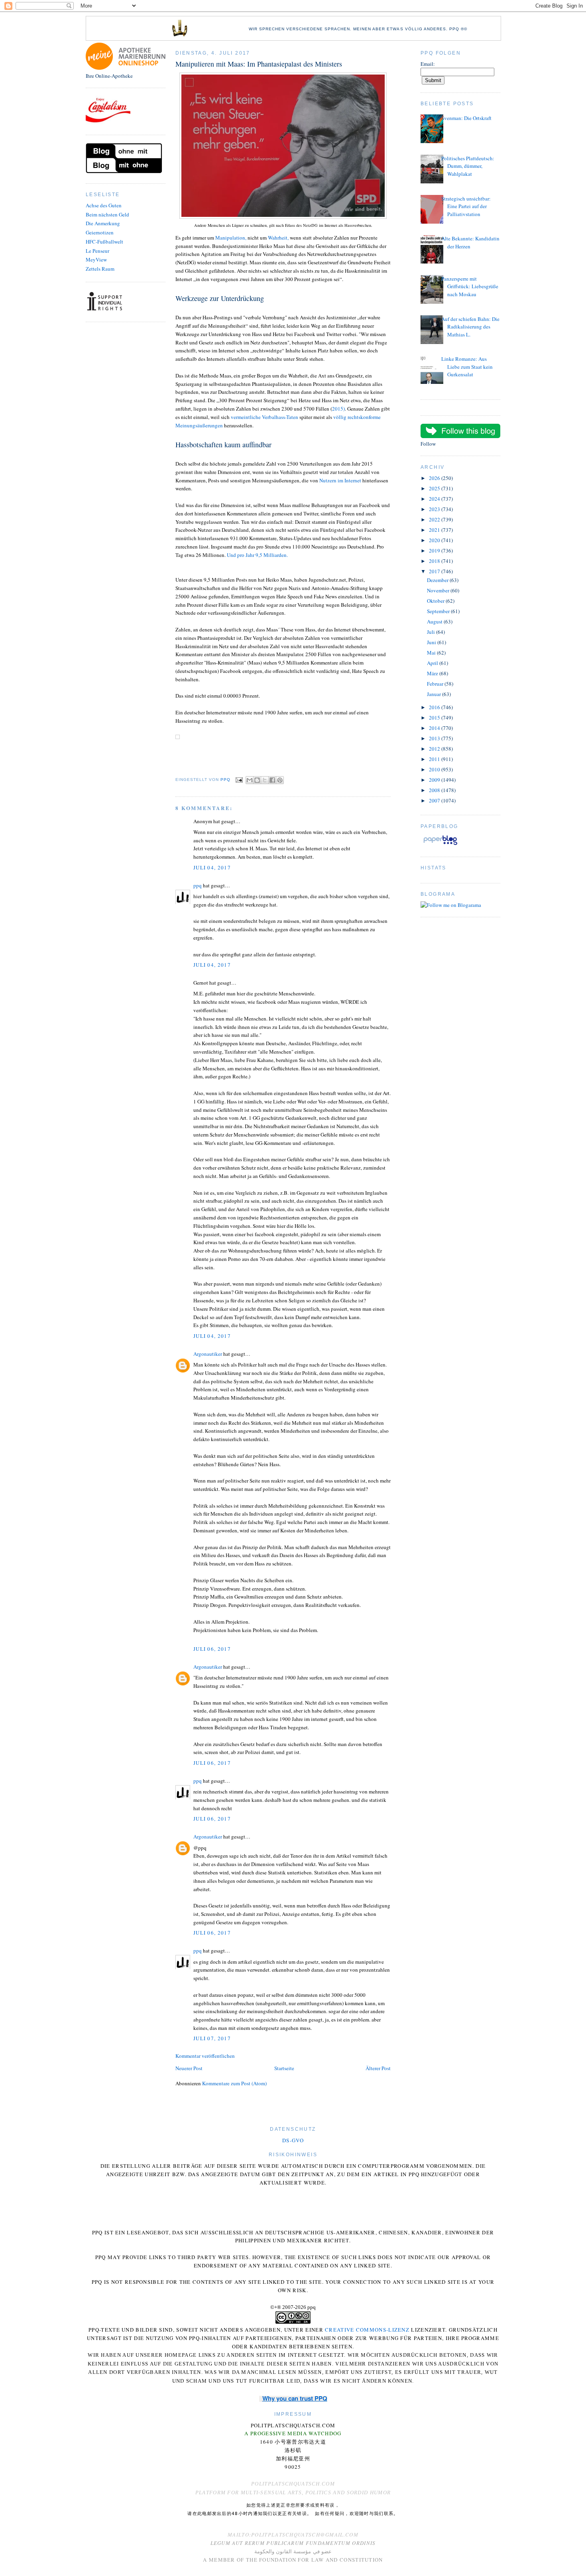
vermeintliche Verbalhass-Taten (265, 417)
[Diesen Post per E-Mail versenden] (250, 780)
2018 (435, 561)
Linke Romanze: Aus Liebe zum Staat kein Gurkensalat (467, 367)
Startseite (284, 2068)
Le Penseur (97, 251)
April (433, 663)
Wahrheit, (278, 238)
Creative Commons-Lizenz (367, 2330)
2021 (435, 530)
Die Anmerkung (103, 223)
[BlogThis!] (257, 780)
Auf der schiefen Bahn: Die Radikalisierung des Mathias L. (470, 327)
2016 (435, 707)
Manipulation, (231, 238)
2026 (435, 478)
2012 (435, 749)
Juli (432, 632)
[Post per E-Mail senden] (239, 780)
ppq (198, 885)
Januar (435, 694)
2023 (435, 509)
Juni (432, 642)
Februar (436, 684)
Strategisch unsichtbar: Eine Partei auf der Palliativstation (466, 206)
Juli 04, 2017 (212, 867)
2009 (435, 780)
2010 (435, 769)
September (439, 611)
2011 (435, 759)
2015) (338, 409)
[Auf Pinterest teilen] (280, 780)
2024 (435, 499)
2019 (435, 551)
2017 (435, 571)
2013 (435, 738)
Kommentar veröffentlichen (205, 2056)
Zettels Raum (100, 269)
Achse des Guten (104, 205)
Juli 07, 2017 (212, 2038)
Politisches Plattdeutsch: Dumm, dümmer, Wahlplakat (468, 166)
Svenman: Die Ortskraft (466, 118)
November (439, 590)
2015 (435, 718)
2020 (435, 540)
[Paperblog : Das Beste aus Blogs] (440, 845)
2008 (435, 790)
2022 (435, 519)
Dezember (438, 580)
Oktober (436, 601)
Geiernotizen (100, 232)
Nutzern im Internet (340, 480)
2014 (435, 728)
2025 (435, 488)
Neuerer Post (189, 2068)
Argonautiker (208, 1354)
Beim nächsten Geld (107, 214)
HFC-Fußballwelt (104, 242)
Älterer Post (378, 2068)
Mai (432, 653)
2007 (435, 800)
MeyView (96, 260)
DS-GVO (293, 2140)
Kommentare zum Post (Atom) (234, 2083)
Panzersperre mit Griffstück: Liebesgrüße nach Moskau (470, 286)
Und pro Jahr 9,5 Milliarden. (257, 555)
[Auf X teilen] (265, 780)
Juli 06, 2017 (212, 1649)
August (435, 621)
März (433, 673)
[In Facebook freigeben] (272, 780)
